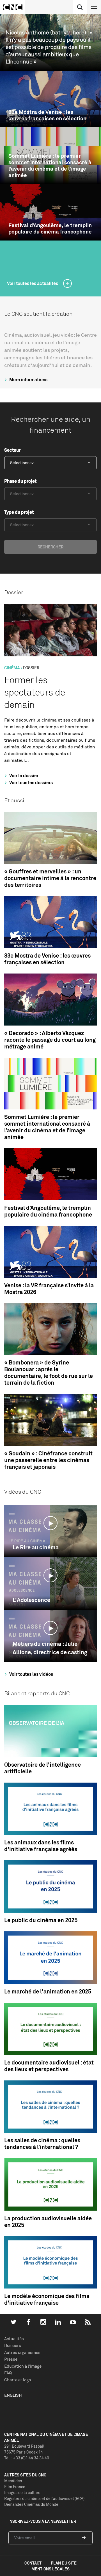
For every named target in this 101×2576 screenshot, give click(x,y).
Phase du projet (20, 481)
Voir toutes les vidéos (31, 1674)
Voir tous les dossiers (31, 783)
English (13, 2395)
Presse (11, 2359)
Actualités (14, 2339)
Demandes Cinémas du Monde (31, 2504)
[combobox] (50, 463)
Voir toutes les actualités (33, 283)
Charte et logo (18, 2380)
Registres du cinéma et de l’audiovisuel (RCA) (44, 2498)
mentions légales (50, 2569)
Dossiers (13, 2345)
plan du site (64, 2563)
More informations (28, 380)
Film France (15, 2487)
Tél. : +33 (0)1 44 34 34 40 (27, 2458)
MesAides (13, 2481)
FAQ (8, 2373)
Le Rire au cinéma (36, 1547)
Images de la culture (22, 2493)
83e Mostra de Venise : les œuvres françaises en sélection (47, 115)
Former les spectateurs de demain (35, 692)
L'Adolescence (31, 1600)
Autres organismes (22, 2352)
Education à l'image (23, 2366)
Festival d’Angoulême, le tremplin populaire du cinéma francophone (50, 228)
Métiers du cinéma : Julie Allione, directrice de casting (50, 1648)
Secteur (12, 450)
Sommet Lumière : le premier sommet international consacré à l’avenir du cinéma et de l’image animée (50, 165)
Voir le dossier (23, 776)
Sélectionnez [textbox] (22, 463)
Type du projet (19, 512)
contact (33, 2563)
